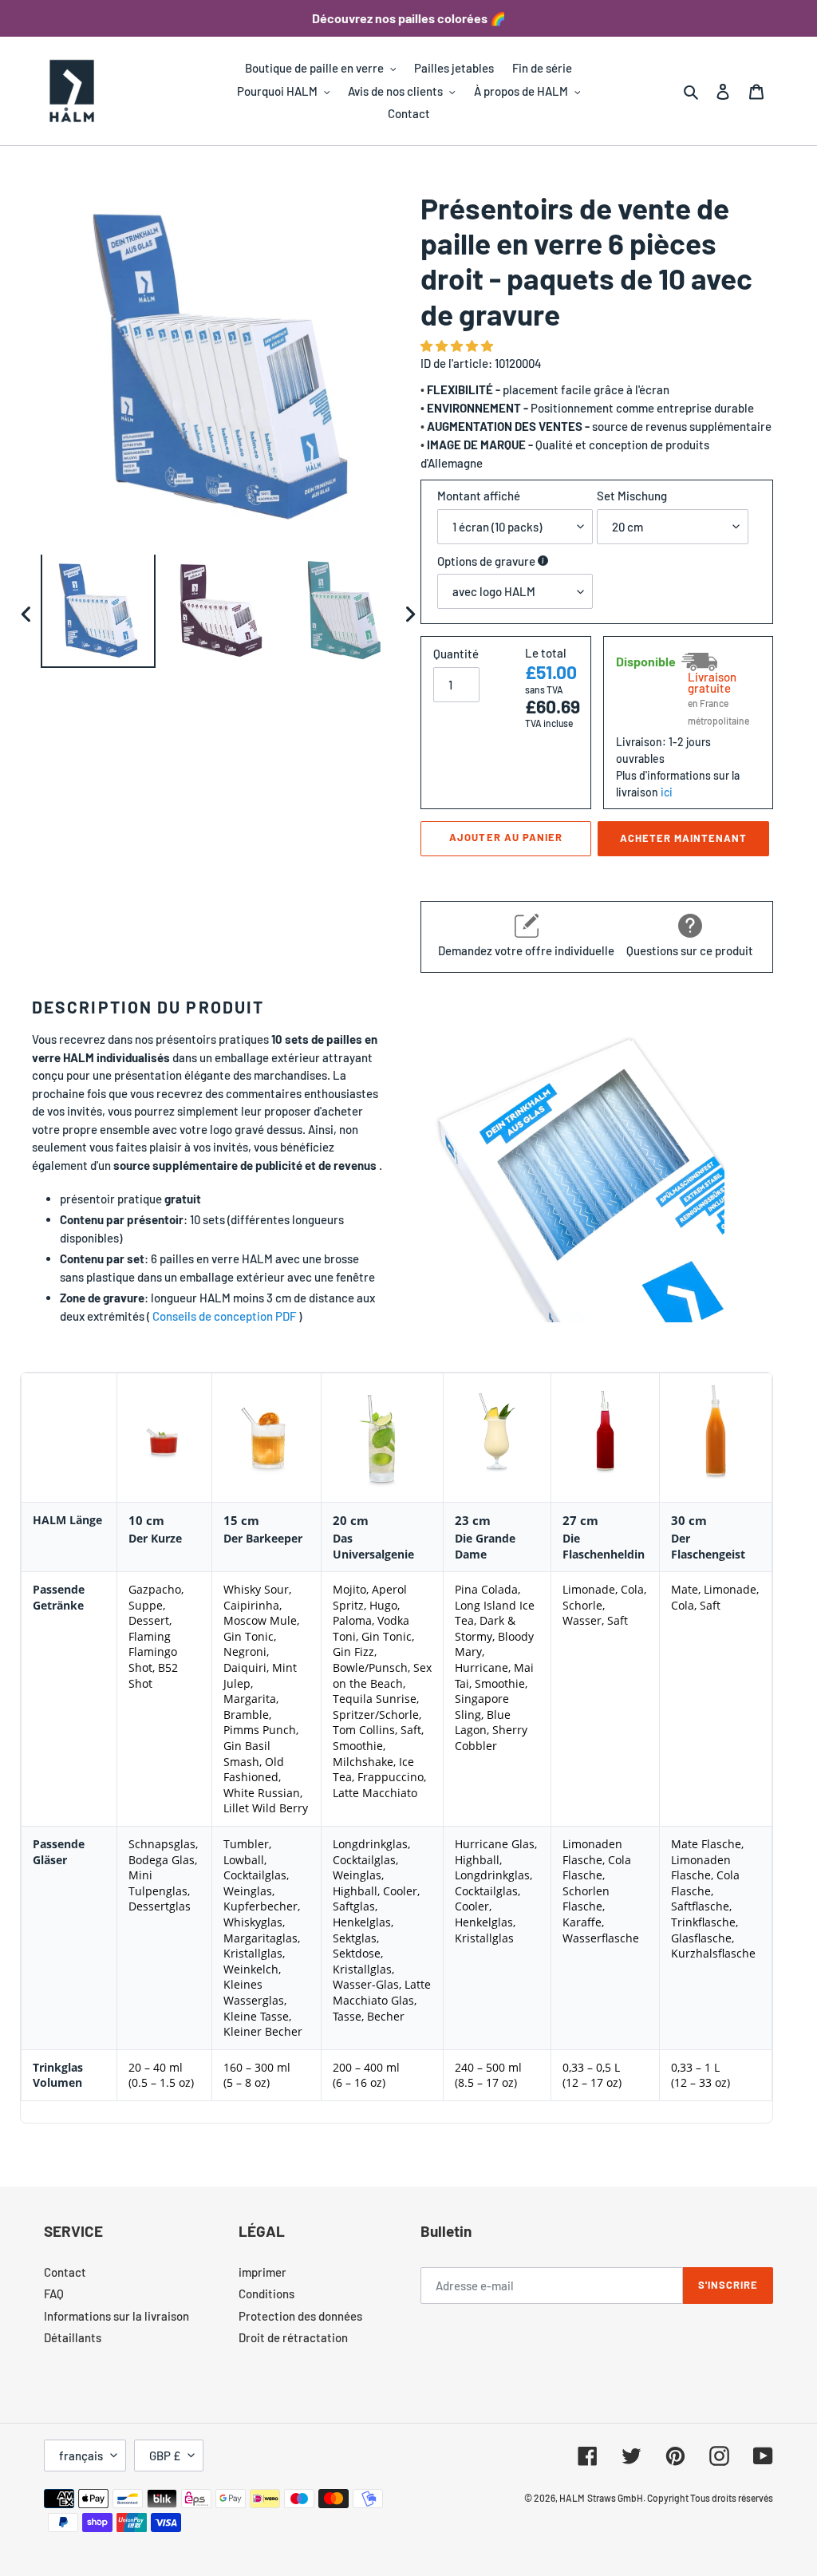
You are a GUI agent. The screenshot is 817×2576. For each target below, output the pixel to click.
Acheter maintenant (684, 838)
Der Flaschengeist (708, 1546)
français (81, 2455)
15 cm (241, 1520)
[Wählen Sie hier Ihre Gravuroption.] (543, 561)
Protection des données (300, 2316)
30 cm (689, 1520)
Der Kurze (155, 1538)
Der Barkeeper (263, 1538)
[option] (98, 614)
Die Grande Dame (485, 1546)
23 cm (473, 1520)
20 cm (351, 1520)
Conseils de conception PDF (224, 1316)
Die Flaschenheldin (604, 1546)
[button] (458, 346)
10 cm (146, 1520)
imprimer (262, 2272)
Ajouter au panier (506, 837)
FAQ (54, 2294)
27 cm (580, 1520)
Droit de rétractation (293, 2337)
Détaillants (73, 2337)
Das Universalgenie (373, 1546)
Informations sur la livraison (116, 2316)
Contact (65, 2272)
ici (667, 792)
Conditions (266, 2294)
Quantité (456, 654)
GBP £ (165, 2455)
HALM (572, 2498)
